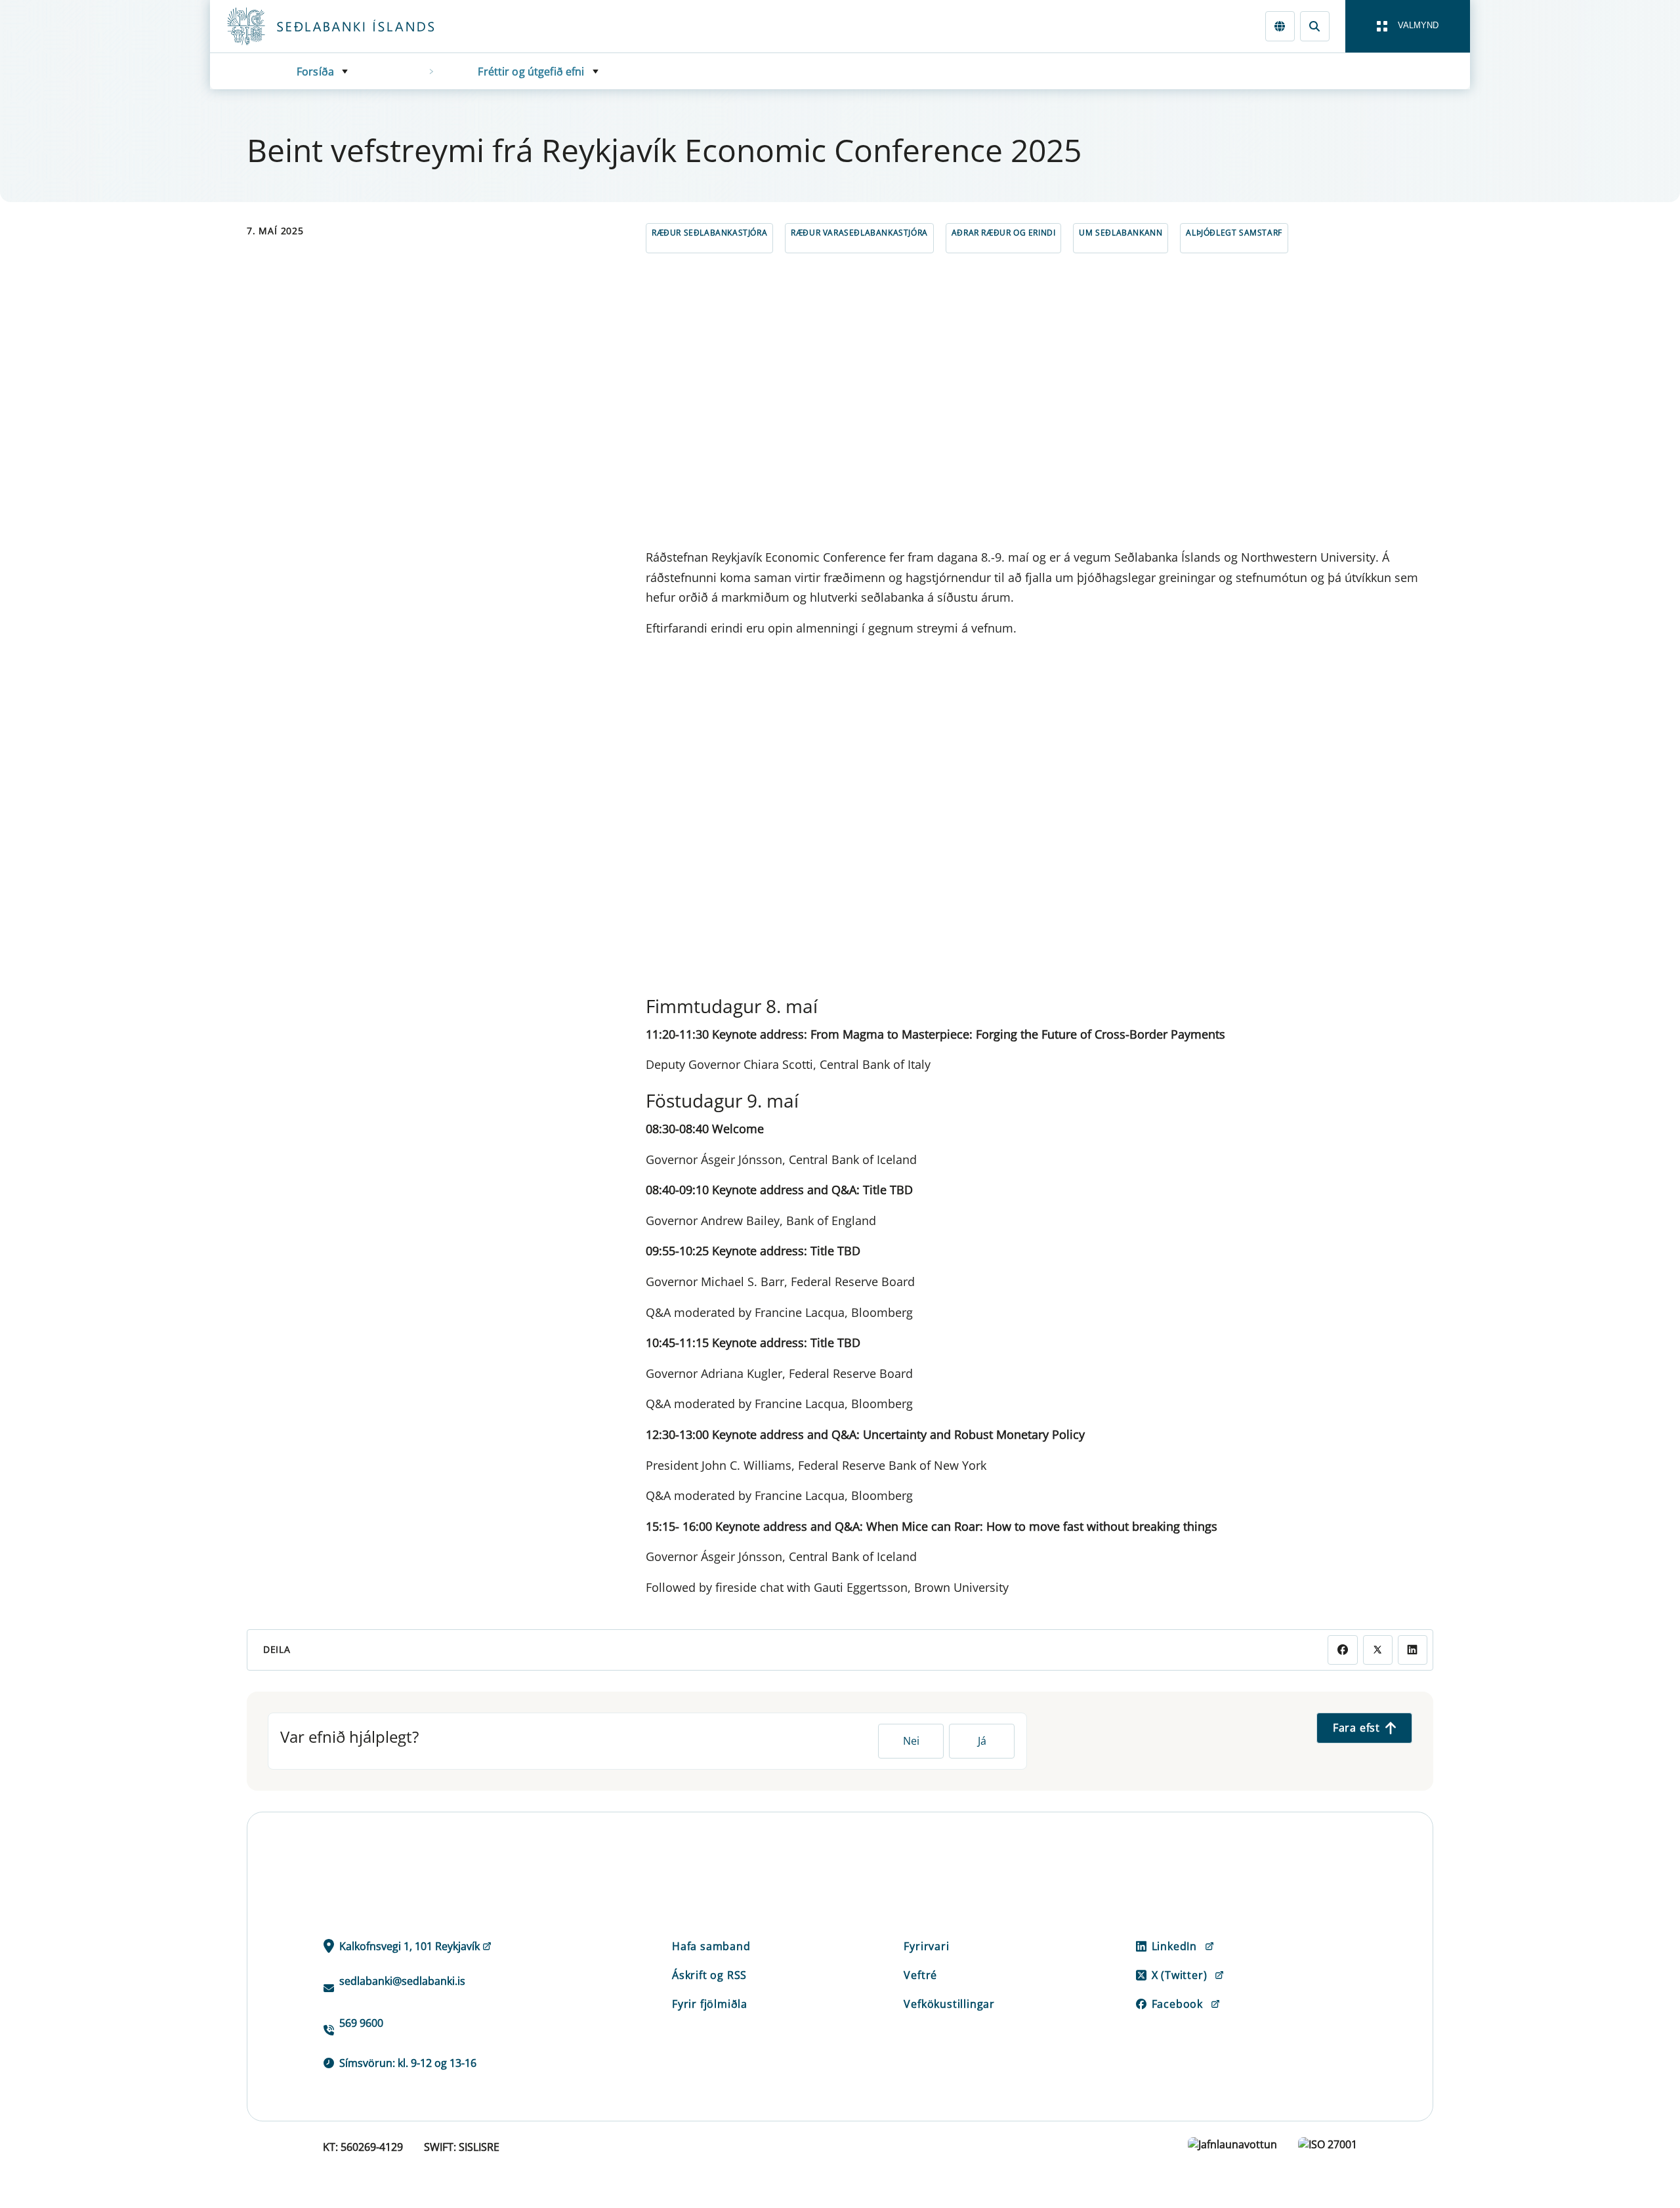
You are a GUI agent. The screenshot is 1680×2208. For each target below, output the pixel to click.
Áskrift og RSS (709, 1975)
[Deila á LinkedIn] (1413, 1650)
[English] (1280, 26)
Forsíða (315, 72)
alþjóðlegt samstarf (1234, 233)
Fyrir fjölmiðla (710, 2004)
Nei (911, 1741)
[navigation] (1408, 26)
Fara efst (1356, 1728)
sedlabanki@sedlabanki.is (402, 1981)
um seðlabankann (1121, 233)
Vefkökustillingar (949, 2004)
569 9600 (361, 2023)
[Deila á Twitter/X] (1378, 1650)
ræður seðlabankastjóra (709, 233)
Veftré (920, 1975)
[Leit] (1315, 26)
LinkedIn (1174, 1946)
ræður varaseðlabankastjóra (859, 233)
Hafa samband (711, 1946)
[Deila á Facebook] (1342, 1650)
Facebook (1177, 2004)
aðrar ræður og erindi (1004, 233)
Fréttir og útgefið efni (531, 72)
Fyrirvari (926, 1946)
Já (982, 1741)
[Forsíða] (352, 26)
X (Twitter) (1180, 1975)
